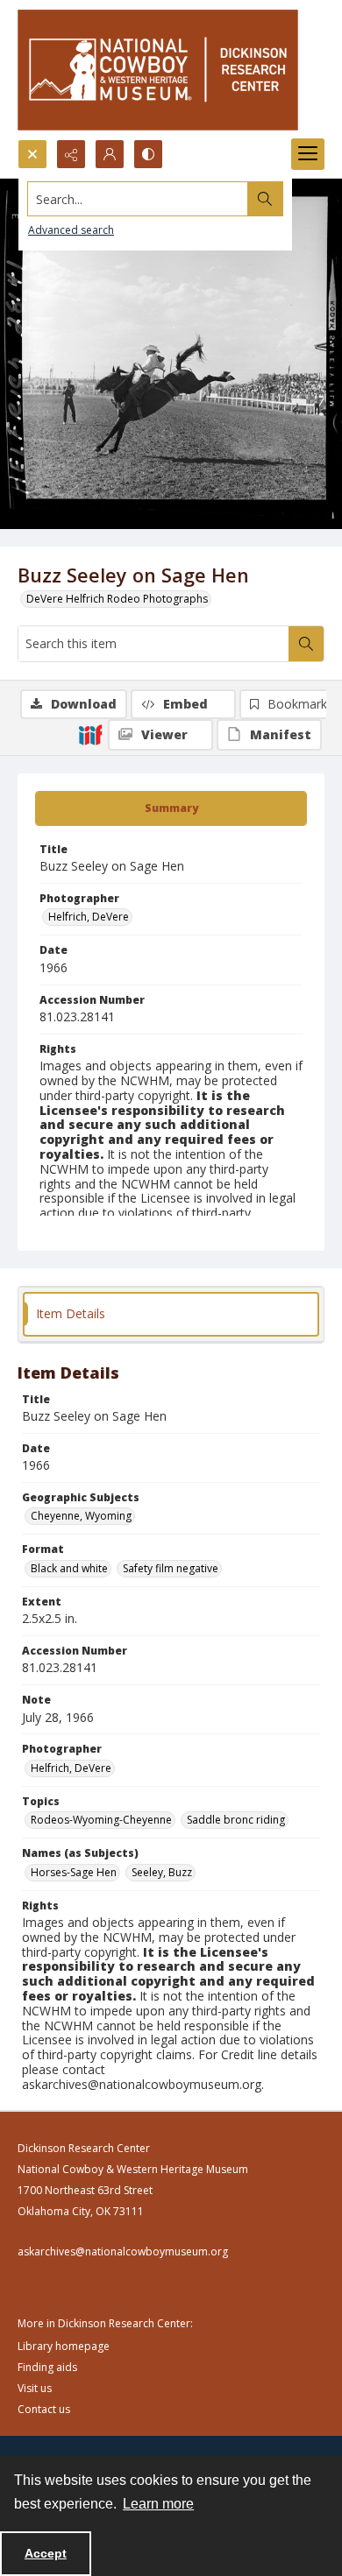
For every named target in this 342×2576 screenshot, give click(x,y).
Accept (46, 2553)
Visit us (35, 2388)
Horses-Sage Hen (74, 1872)
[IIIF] (90, 734)
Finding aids (47, 2367)
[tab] (171, 808)
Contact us (44, 2409)
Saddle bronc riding (236, 1820)
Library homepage (64, 2346)
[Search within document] (306, 644)
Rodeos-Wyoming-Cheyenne (101, 1820)
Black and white (69, 1568)
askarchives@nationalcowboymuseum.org (123, 2251)
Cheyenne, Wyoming (81, 1516)
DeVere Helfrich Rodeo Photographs (117, 599)
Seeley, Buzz (162, 1872)
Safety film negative (171, 1568)
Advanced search (71, 230)
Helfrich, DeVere (89, 917)
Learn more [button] (158, 2504)
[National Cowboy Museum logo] (158, 70)
